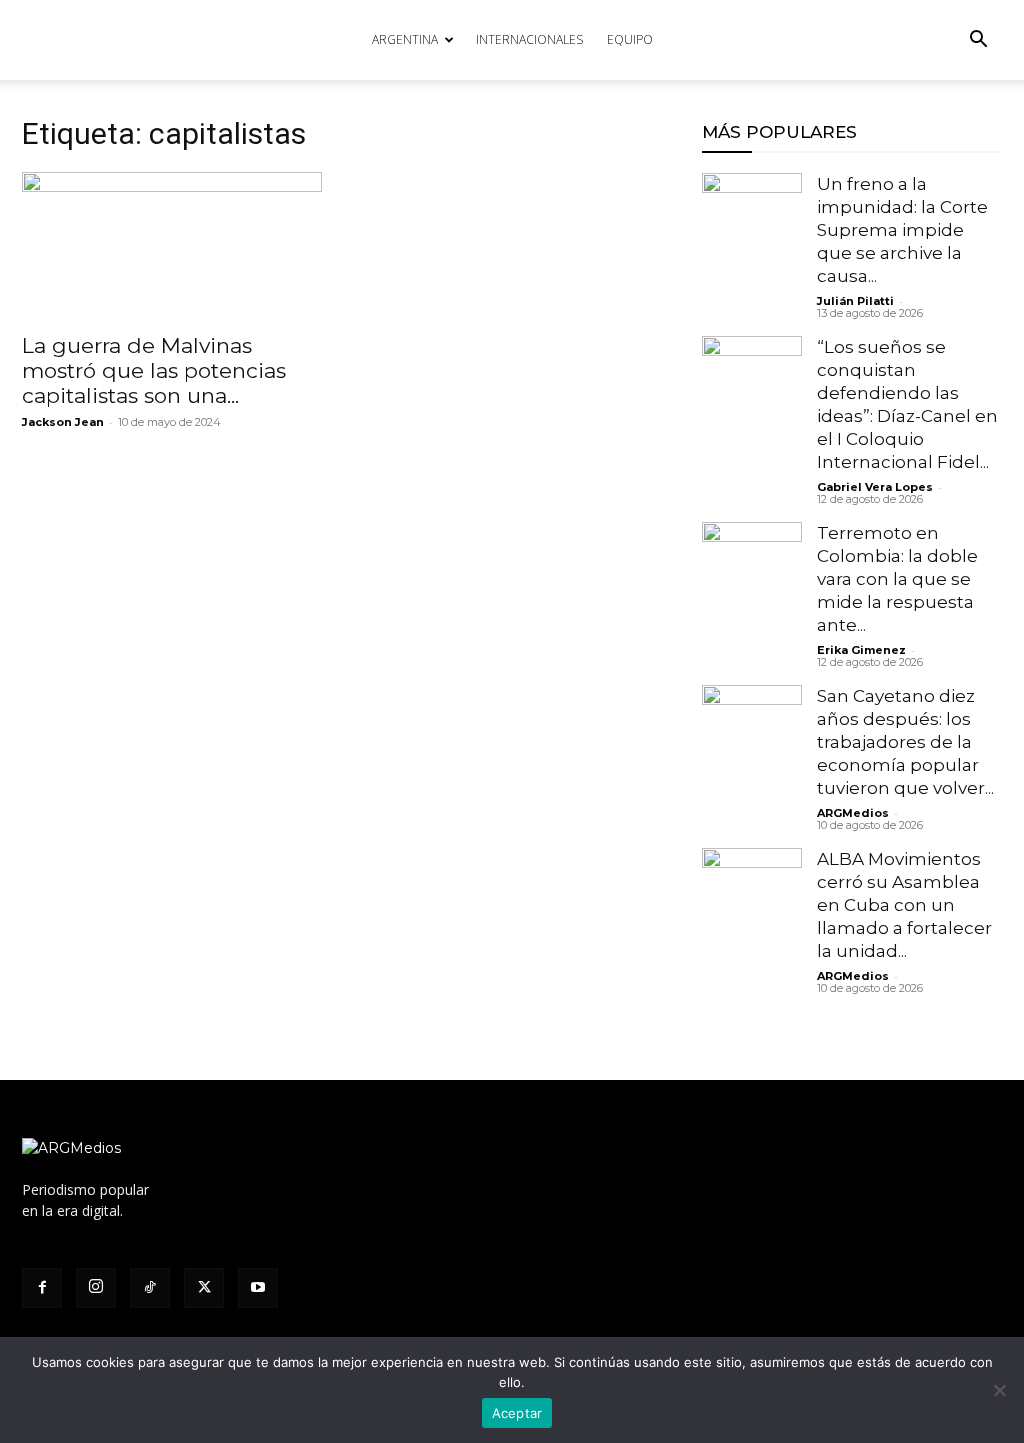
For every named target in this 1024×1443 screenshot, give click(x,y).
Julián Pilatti (855, 301)
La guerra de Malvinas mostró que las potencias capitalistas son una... (154, 370)
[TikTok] (150, 1288)
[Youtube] (258, 1288)
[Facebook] (42, 1288)
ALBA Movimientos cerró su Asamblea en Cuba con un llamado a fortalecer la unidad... (904, 905)
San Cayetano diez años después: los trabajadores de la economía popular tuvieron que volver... (905, 742)
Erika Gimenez (861, 650)
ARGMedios (853, 813)
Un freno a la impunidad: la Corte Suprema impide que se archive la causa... (902, 230)
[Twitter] (204, 1288)
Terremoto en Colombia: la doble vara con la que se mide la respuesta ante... (897, 579)
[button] (978, 41)
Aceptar (517, 1413)
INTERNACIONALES (529, 39)
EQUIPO (630, 39)
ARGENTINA (405, 39)
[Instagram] (96, 1288)
